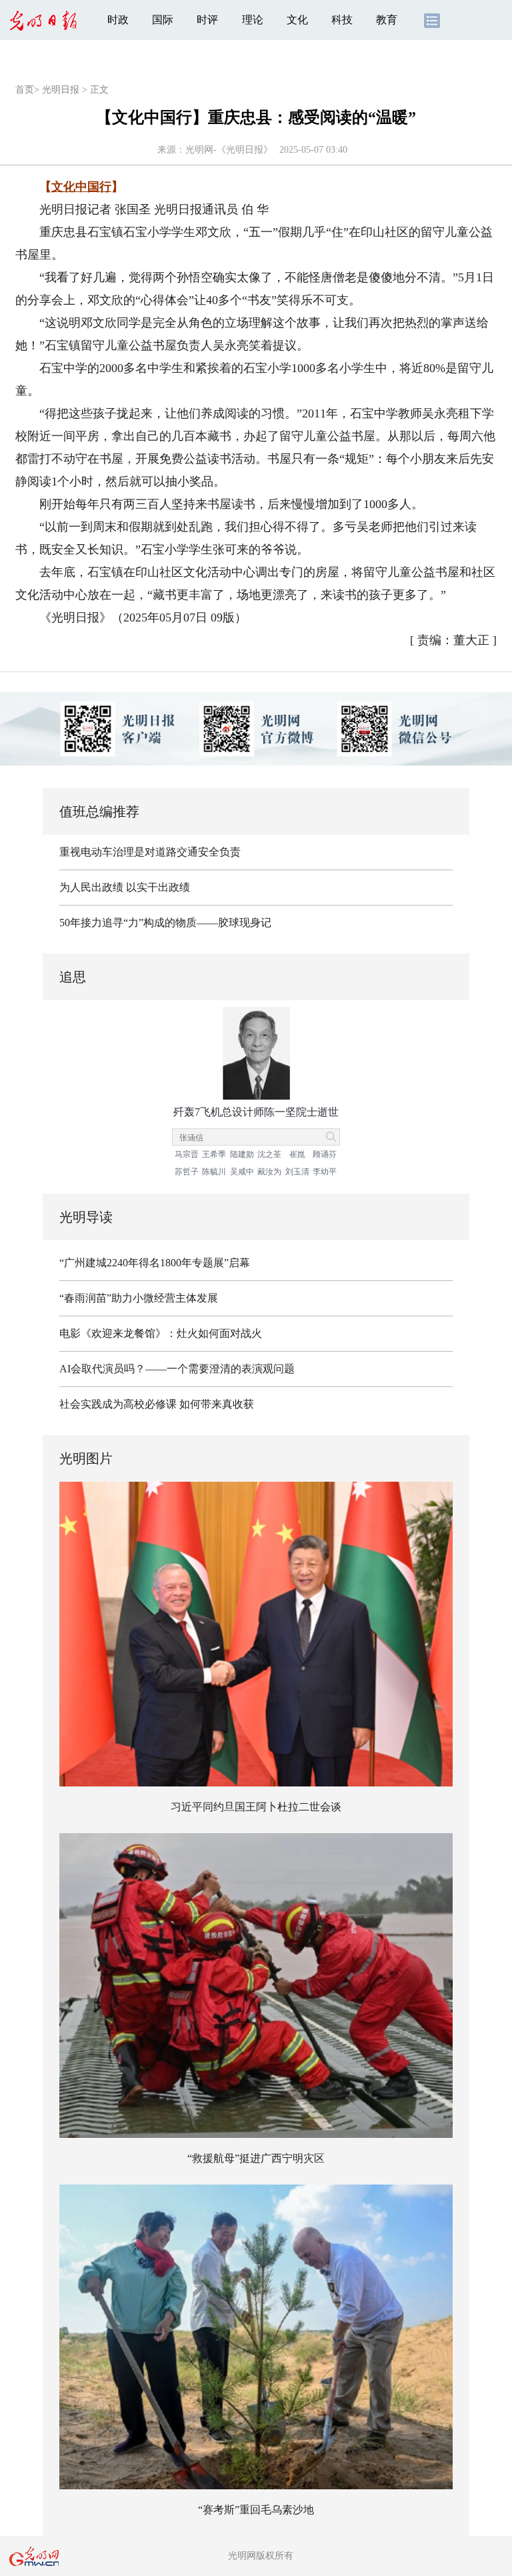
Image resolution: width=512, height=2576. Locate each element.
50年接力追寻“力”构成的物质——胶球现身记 (165, 923)
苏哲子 (187, 1172)
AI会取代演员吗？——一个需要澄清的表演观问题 (177, 1369)
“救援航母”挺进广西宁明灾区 (256, 2158)
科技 (342, 20)
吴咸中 (242, 1172)
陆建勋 (242, 1154)
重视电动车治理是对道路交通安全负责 (150, 852)
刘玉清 (297, 1172)
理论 (253, 20)
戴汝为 (269, 1172)
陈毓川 (214, 1172)
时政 (118, 20)
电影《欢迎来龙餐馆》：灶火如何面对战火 (161, 1333)
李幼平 (325, 1172)
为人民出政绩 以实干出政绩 (125, 887)
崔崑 (297, 1154)
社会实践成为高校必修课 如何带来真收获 (157, 1404)
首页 (25, 90)
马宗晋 (187, 1154)
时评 (207, 20)
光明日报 (61, 90)
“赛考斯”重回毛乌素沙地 (256, 2510)
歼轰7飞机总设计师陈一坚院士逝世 (256, 1112)
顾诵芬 (325, 1154)
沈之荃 (269, 1154)
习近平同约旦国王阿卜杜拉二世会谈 (256, 1807)
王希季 (214, 1154)
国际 (163, 20)
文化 (297, 20)
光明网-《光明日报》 (229, 150)
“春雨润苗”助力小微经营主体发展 (139, 1298)
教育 (387, 20)
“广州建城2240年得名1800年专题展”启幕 (155, 1263)
